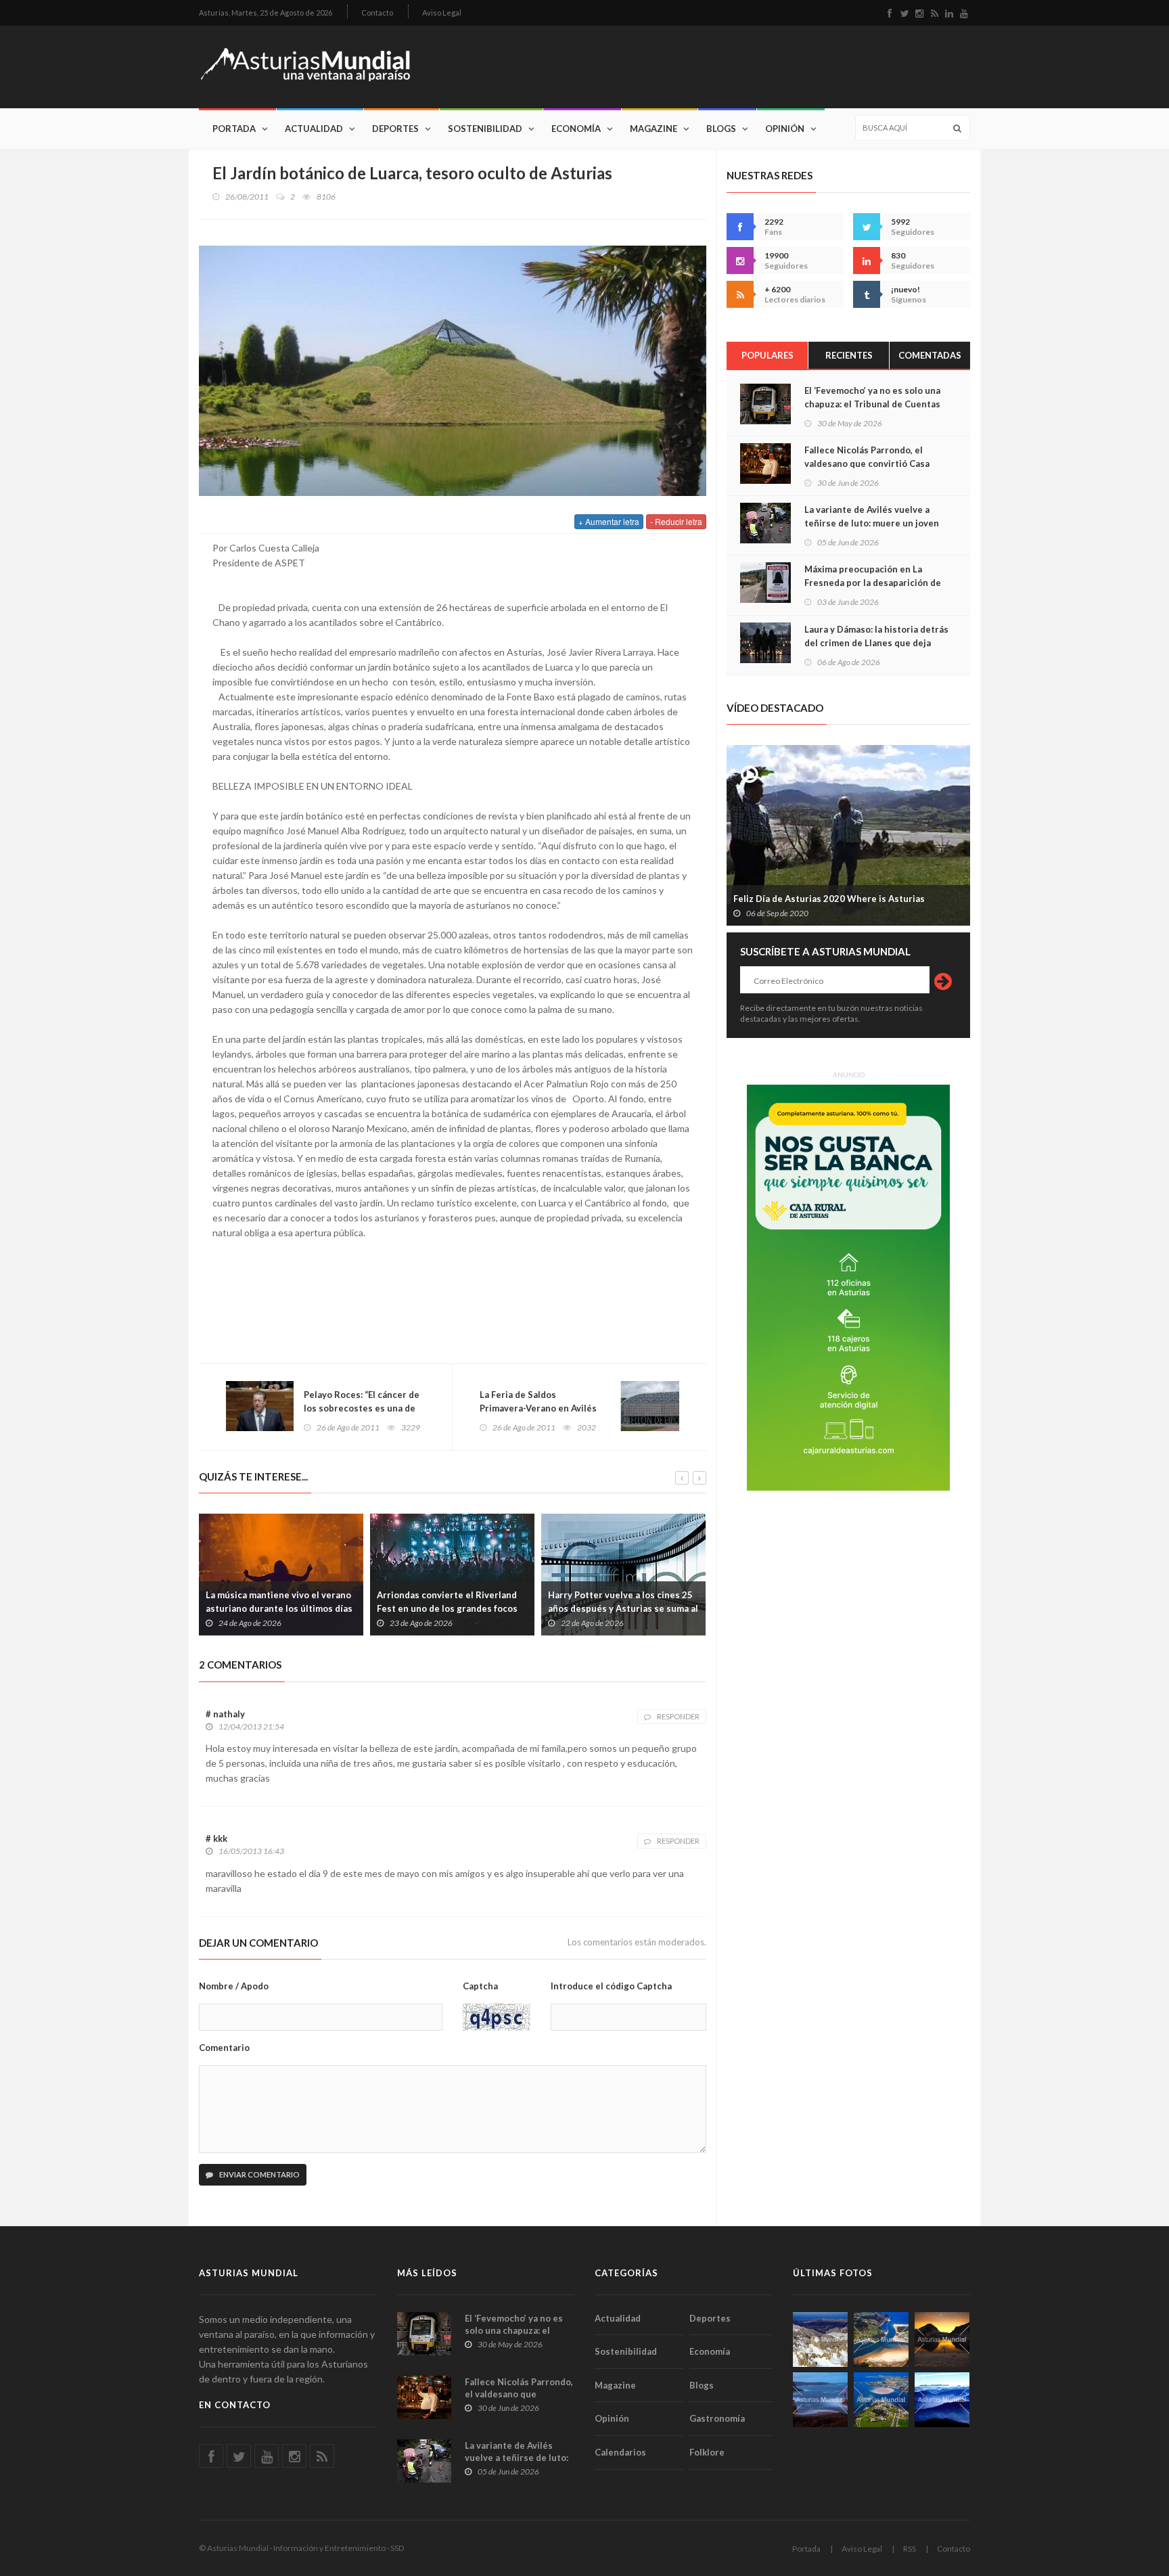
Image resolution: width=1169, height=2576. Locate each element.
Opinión (785, 129)
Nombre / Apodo (234, 1986)
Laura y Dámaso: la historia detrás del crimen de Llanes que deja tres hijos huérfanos (876, 643)
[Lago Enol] (942, 2340)
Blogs (721, 129)
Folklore (707, 2452)
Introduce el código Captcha (611, 1986)
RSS (910, 2549)
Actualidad (314, 129)
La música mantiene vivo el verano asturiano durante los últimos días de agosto (279, 1608)
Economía (576, 129)
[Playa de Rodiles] (881, 2340)
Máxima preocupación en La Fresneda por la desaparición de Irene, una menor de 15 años (873, 583)
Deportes (395, 129)
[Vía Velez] (820, 2400)
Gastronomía (717, 2418)
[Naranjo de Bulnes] (820, 2340)
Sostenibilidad (485, 129)
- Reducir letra (676, 521)
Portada (234, 129)
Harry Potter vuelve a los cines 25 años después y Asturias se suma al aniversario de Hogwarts (623, 1608)
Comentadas (930, 355)
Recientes (849, 355)
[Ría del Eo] (881, 2400)
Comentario (224, 2048)
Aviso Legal (442, 13)
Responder (678, 1716)
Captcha (480, 1986)
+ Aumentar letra (609, 521)
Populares (767, 355)
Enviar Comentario (259, 2174)
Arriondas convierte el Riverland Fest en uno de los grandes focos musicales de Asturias (447, 1608)
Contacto (377, 13)
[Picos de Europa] (942, 2400)
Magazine (654, 129)
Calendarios (620, 2452)
